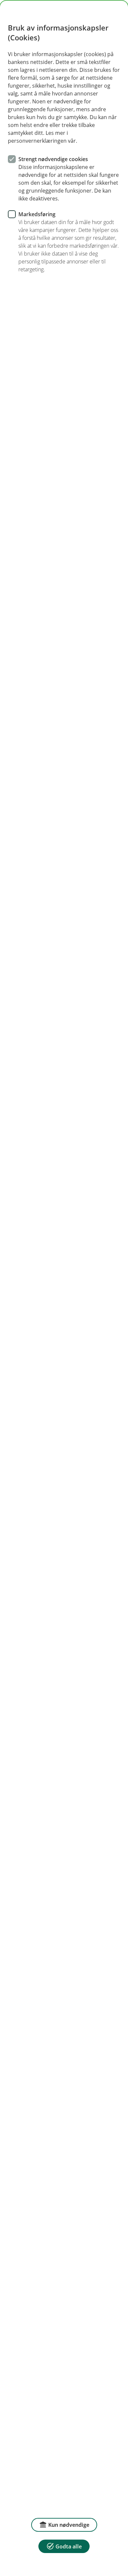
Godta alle (69, 2546)
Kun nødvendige (69, 2525)
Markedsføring (37, 214)
